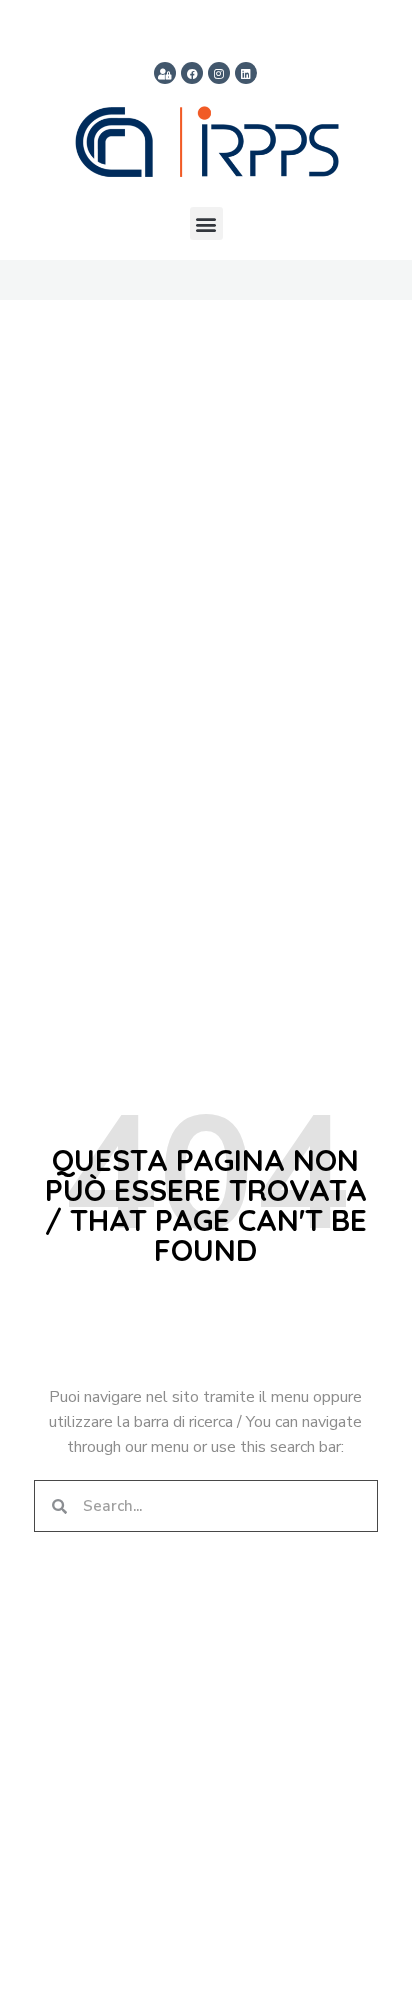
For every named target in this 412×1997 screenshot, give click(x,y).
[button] (206, 223)
